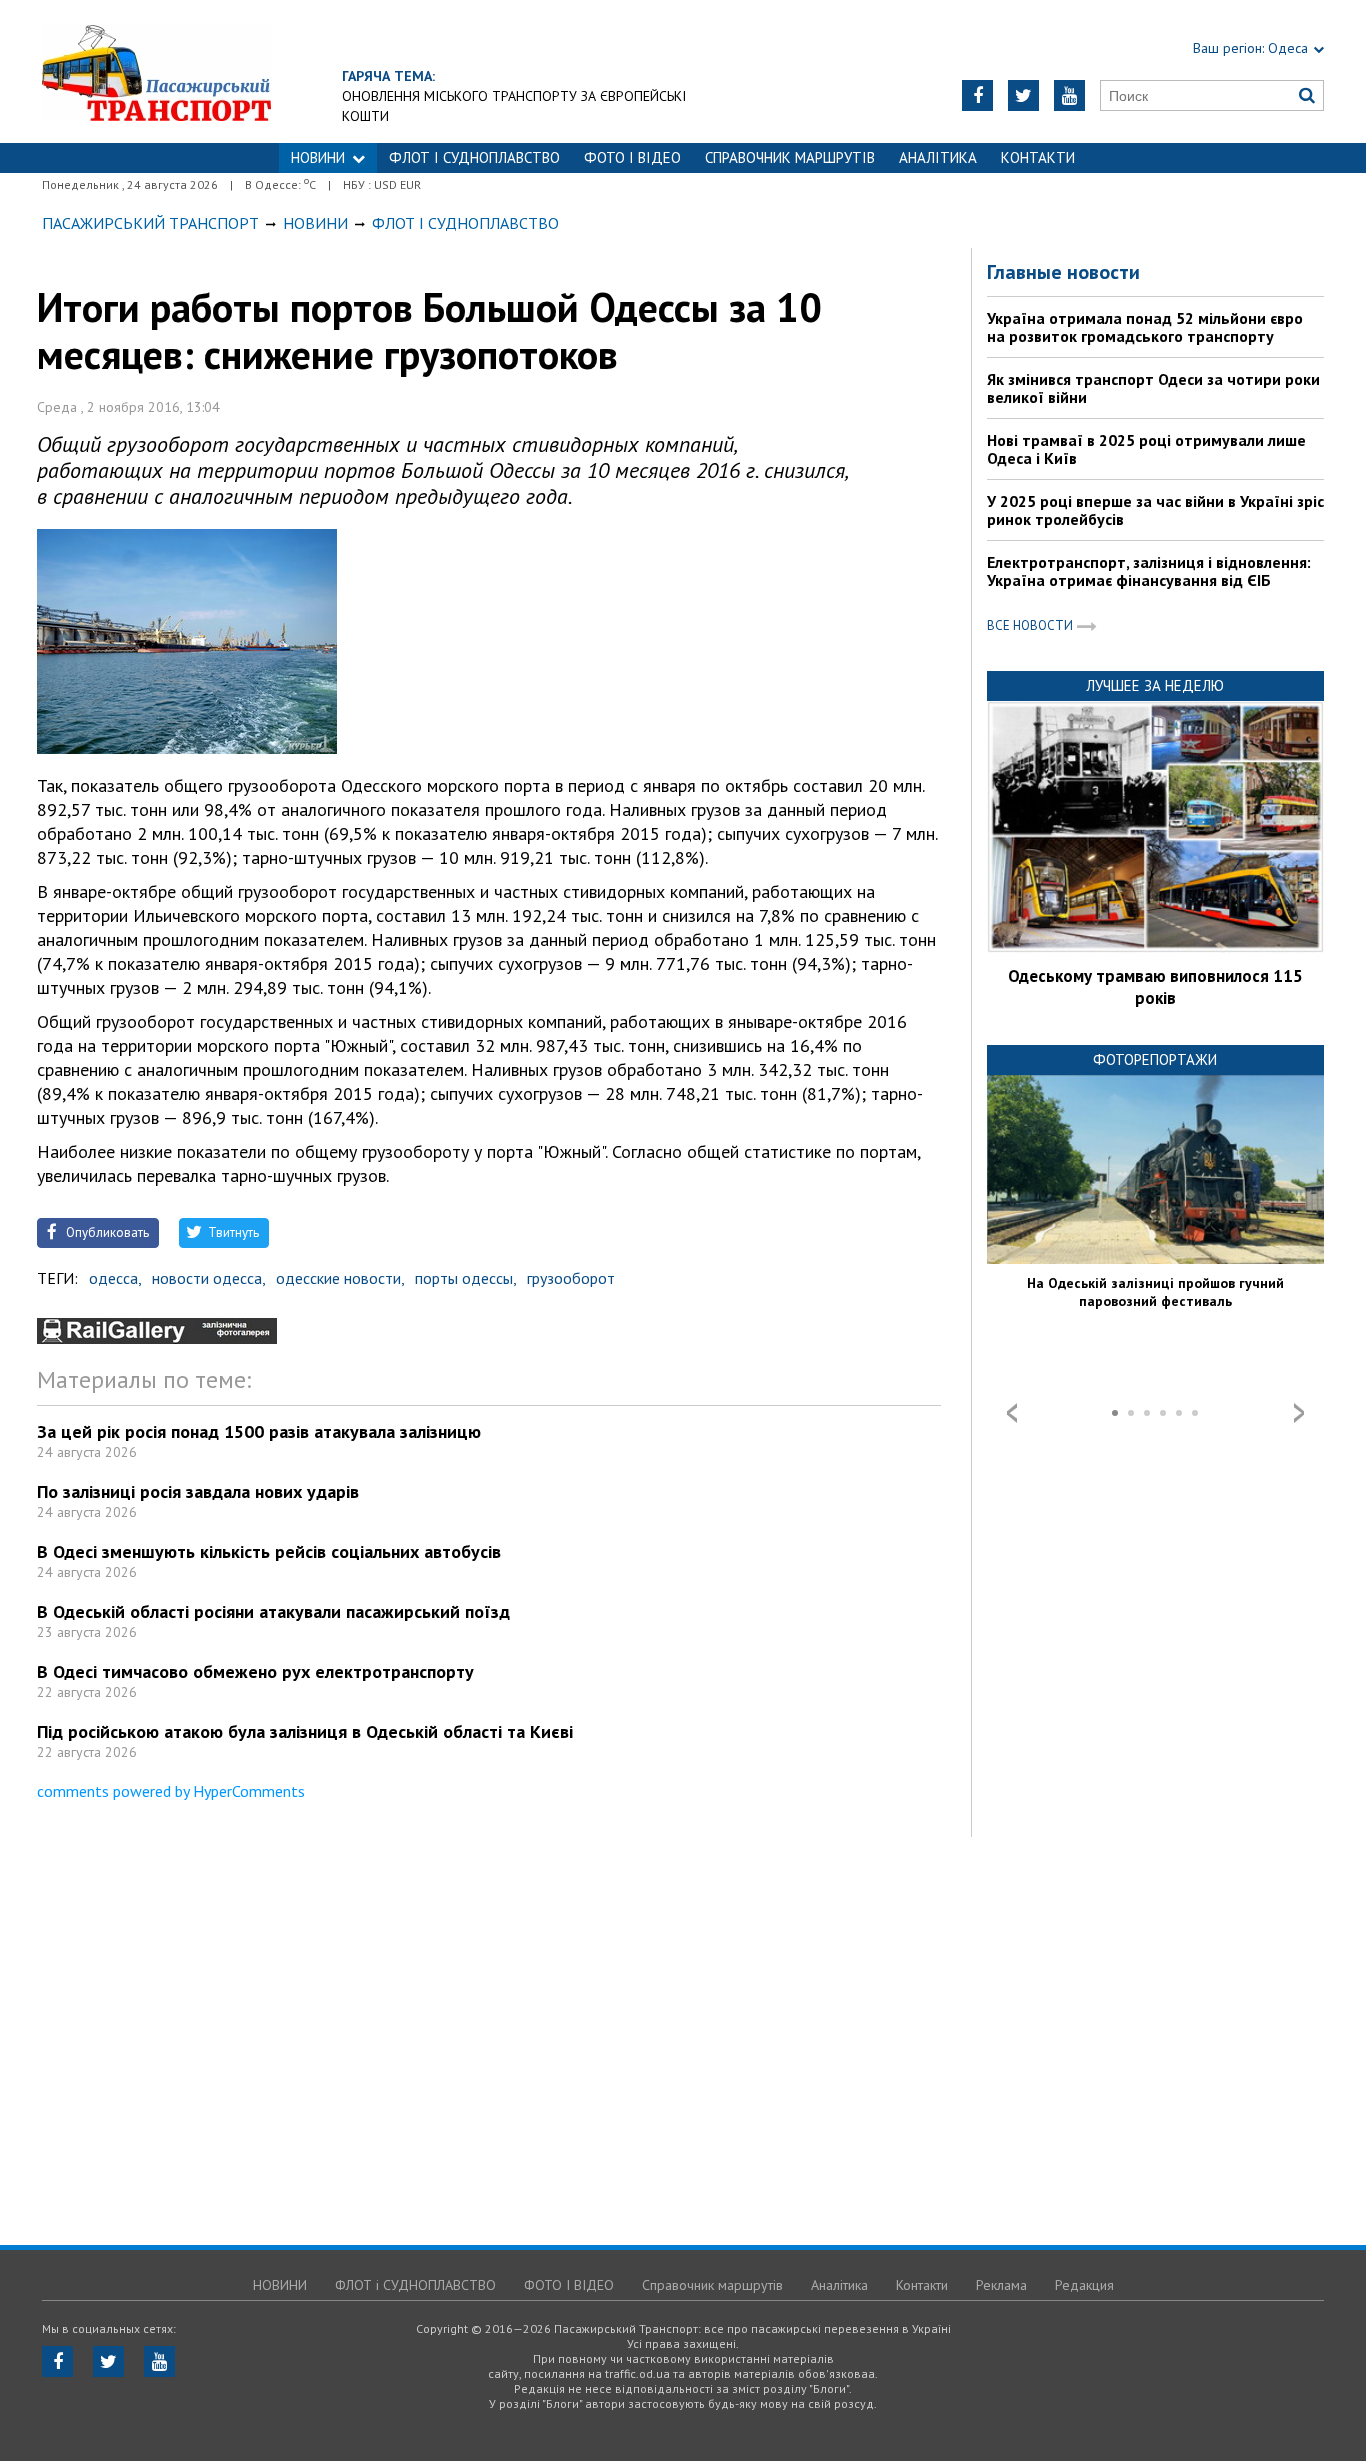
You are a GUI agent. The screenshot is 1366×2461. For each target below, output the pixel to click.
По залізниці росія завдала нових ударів (198, 1491)
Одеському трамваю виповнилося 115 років (1155, 987)
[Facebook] (977, 95)
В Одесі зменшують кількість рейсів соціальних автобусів (269, 1551)
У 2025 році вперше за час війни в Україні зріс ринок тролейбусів (1155, 510)
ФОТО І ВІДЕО (632, 157)
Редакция (1084, 2285)
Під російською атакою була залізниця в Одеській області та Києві (305, 1731)
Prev (1012, 1413)
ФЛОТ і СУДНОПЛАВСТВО (474, 157)
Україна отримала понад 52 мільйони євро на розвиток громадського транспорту (1145, 327)
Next (1299, 1413)
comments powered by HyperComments (171, 1791)
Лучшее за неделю (1155, 685)
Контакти (1038, 157)
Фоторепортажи (1155, 1059)
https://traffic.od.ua (156, 71)
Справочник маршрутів (790, 157)
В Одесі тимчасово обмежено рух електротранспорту (255, 1671)
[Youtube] (1069, 95)
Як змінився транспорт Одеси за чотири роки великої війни (1153, 388)
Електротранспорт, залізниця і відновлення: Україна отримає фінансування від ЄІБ (1149, 571)
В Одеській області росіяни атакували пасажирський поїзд (273, 1611)
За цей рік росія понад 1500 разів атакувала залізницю (259, 1431)
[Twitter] (1023, 95)
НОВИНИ (318, 157)
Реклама (1001, 2285)
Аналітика (938, 157)
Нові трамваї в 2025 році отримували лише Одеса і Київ (1146, 449)
